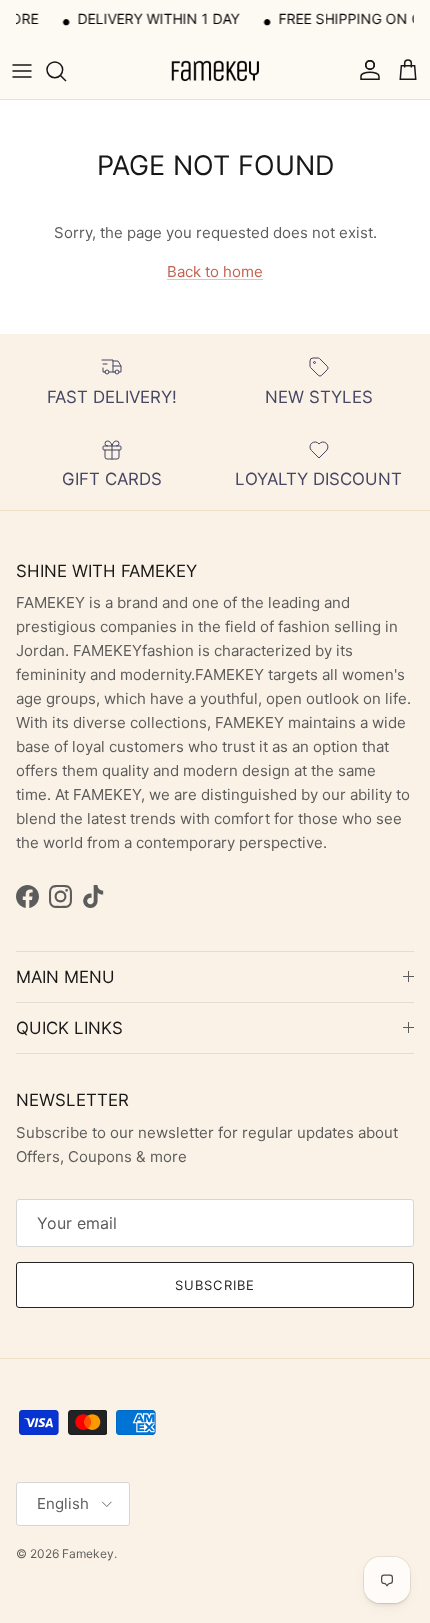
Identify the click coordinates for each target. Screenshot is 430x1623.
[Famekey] (215, 70)
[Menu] (22, 71)
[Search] (66, 71)
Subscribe (214, 1285)
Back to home (215, 271)
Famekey (88, 1553)
